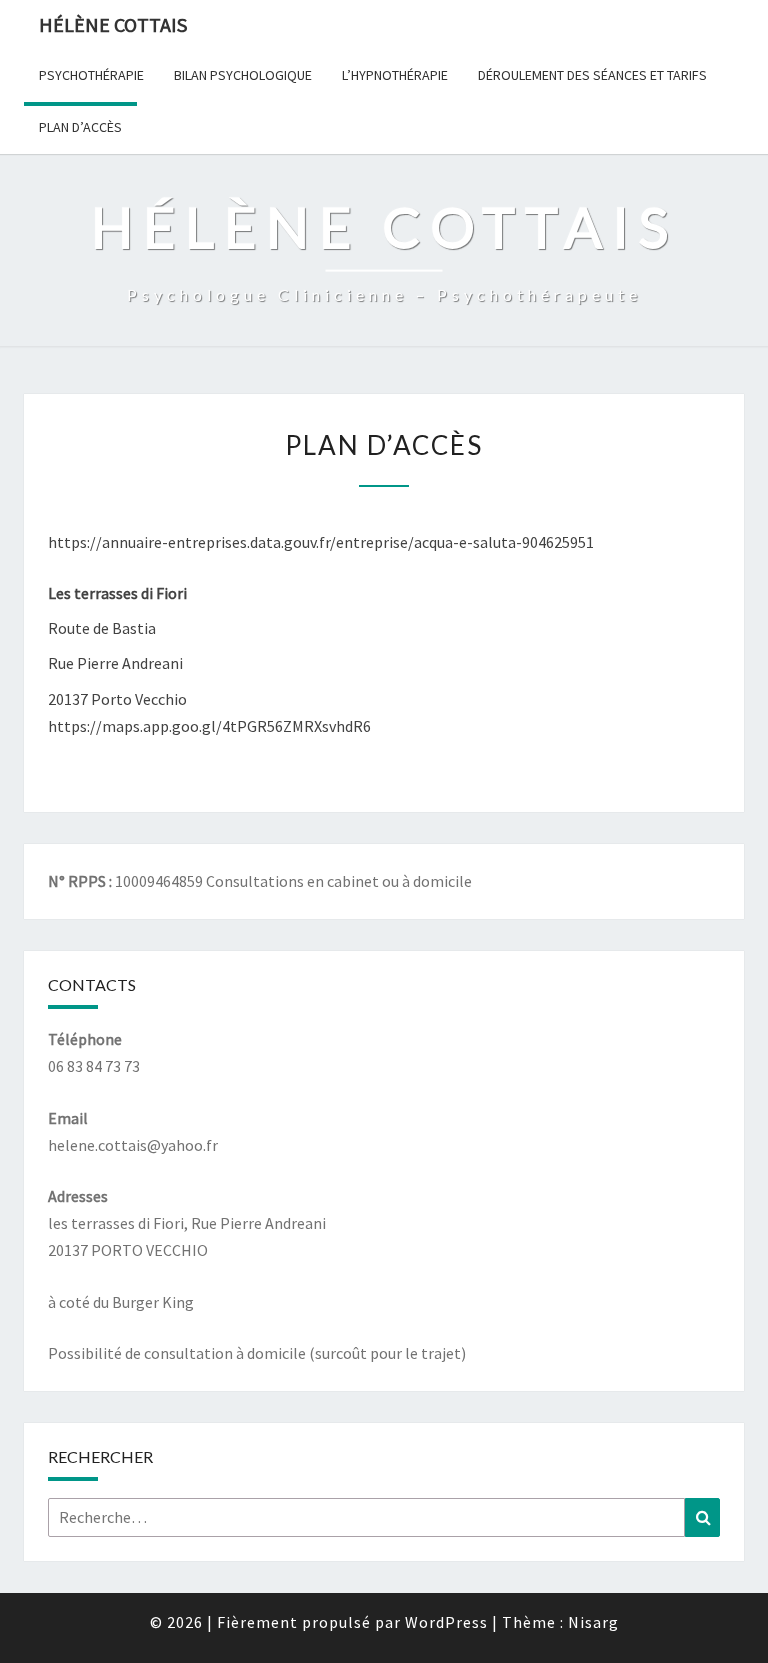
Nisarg (593, 1622)
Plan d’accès (80, 127)
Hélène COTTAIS (113, 24)
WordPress (446, 1622)
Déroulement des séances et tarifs (592, 75)
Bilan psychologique (243, 75)
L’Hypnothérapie (395, 75)
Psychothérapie (91, 75)
